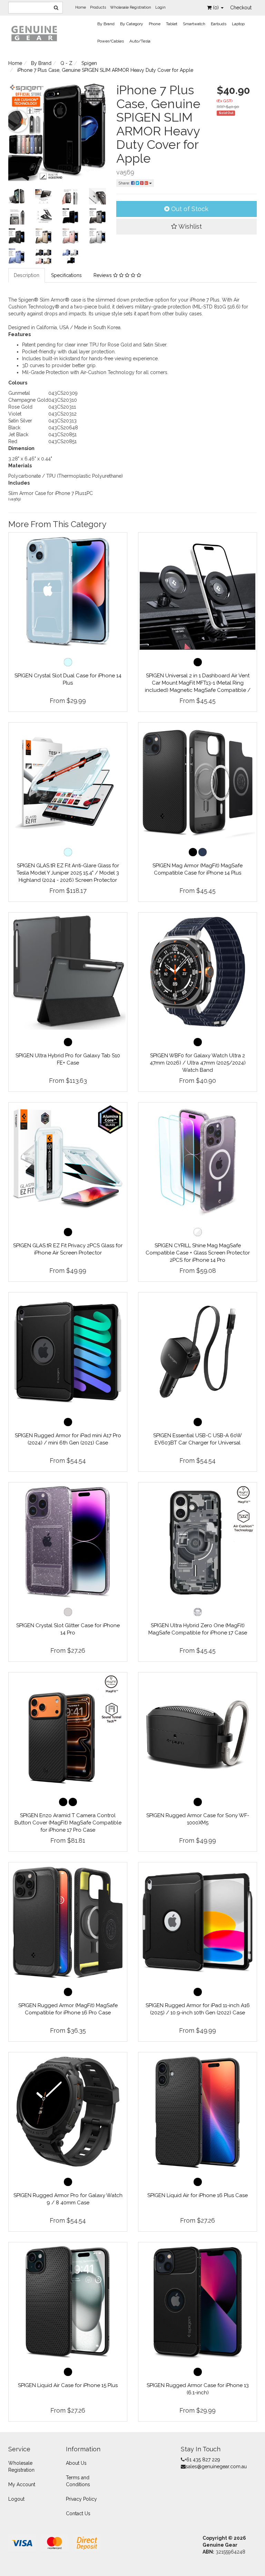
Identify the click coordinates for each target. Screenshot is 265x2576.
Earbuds (219, 24)
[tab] (27, 275)
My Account (22, 2484)
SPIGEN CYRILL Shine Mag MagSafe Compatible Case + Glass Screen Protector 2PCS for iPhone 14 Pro (198, 1253)
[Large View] (17, 196)
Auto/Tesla (140, 41)
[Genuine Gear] (34, 33)
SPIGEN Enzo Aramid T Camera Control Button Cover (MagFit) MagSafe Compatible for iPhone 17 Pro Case (68, 1823)
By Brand (106, 24)
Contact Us (78, 2513)
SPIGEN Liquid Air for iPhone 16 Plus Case (198, 2195)
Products (98, 7)
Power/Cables (111, 41)
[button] (187, 227)
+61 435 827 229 (202, 2460)
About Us (76, 2463)
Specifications (66, 275)
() (217, 8)
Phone (155, 24)
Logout (16, 2499)
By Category (132, 24)
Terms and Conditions (78, 2481)
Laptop (238, 24)
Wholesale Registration (131, 7)
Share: (125, 183)
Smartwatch (194, 24)
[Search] (56, 8)
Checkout (241, 8)
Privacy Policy (81, 2499)
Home (81, 7)
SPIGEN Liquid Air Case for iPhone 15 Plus (68, 2385)
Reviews (103, 275)
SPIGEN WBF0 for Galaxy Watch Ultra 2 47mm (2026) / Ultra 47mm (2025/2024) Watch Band (198, 1063)
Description (27, 275)
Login (160, 7)
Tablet (172, 24)
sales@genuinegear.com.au (216, 2467)
